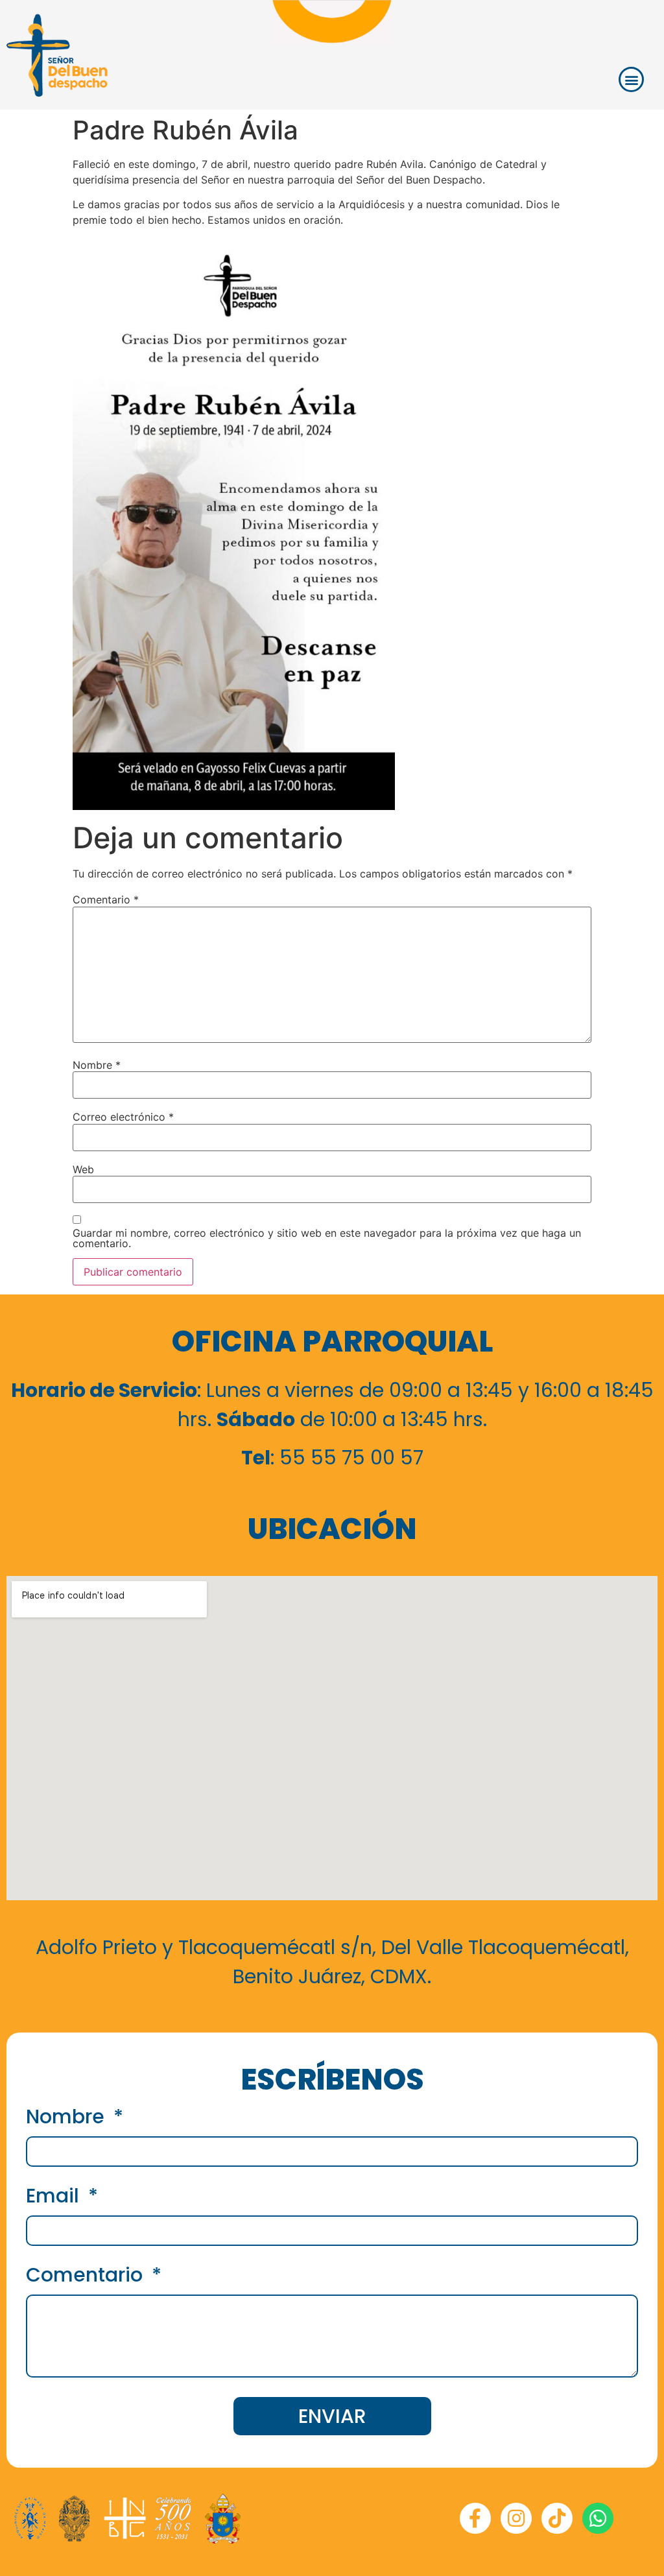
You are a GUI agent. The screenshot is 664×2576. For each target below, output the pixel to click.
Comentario (106, 900)
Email (55, 2198)
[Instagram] (516, 2518)
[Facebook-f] (475, 2518)
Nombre (97, 1065)
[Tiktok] (557, 2518)
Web (83, 1169)
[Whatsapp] (598, 2518)
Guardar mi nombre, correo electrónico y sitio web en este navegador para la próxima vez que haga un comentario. (327, 1238)
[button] (631, 79)
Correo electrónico (123, 1117)
